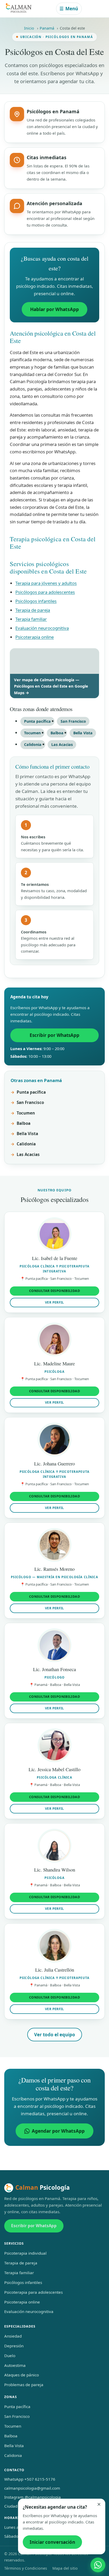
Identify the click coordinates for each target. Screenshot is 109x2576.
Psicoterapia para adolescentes (33, 2292)
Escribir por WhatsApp (54, 1035)
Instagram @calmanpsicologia (33, 2497)
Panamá (47, 28)
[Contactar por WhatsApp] (98, 2565)
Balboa (57, 733)
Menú (69, 9)
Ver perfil (54, 1302)
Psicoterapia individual (25, 2253)
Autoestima (15, 2365)
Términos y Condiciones (26, 2568)
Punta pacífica (37, 721)
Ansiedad (13, 2336)
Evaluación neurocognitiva (42, 628)
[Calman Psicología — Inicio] (19, 9)
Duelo (10, 2356)
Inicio (29, 28)
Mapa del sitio (65, 2568)
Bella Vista (83, 733)
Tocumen (32, 733)
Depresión (14, 2346)
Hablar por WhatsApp (54, 309)
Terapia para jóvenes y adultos (46, 583)
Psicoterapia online (35, 637)
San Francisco (73, 721)
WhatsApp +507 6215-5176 (30, 2479)
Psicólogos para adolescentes (45, 592)
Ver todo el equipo (55, 2035)
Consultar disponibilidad (54, 1291)
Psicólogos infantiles (36, 601)
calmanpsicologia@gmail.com (32, 2488)
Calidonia (33, 744)
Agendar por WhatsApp (58, 2131)
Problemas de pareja (24, 2385)
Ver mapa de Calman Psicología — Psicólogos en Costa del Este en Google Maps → (51, 686)
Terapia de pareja (33, 610)
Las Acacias (62, 744)
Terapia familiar (31, 619)
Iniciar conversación (52, 2542)
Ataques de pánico (22, 2375)
